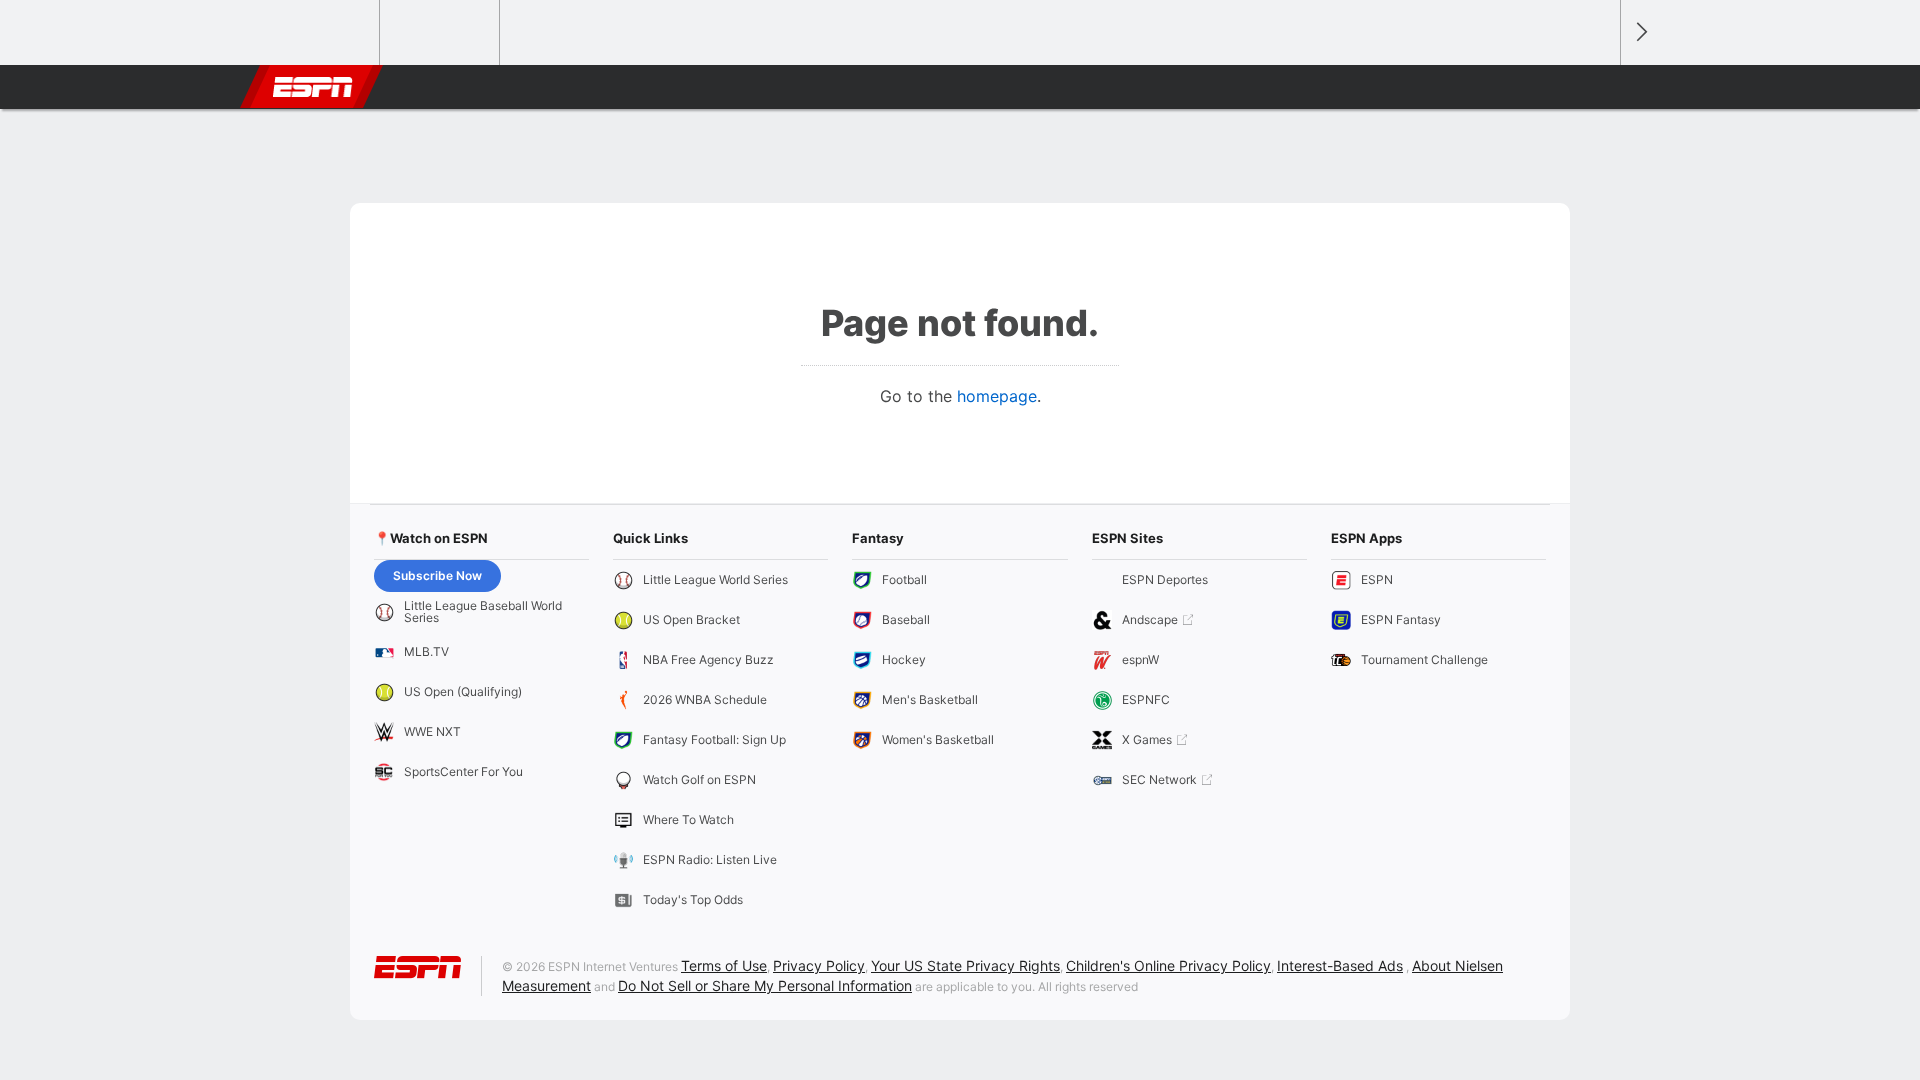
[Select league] (321, 33)
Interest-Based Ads (1340, 965)
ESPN (313, 87)
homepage (997, 396)
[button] (1596, 87)
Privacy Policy (819, 965)
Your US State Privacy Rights (965, 965)
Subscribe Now (437, 575)
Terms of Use (724, 965)
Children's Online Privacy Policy (1168, 965)
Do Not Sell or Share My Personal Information (765, 985)
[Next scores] (1640, 32)
